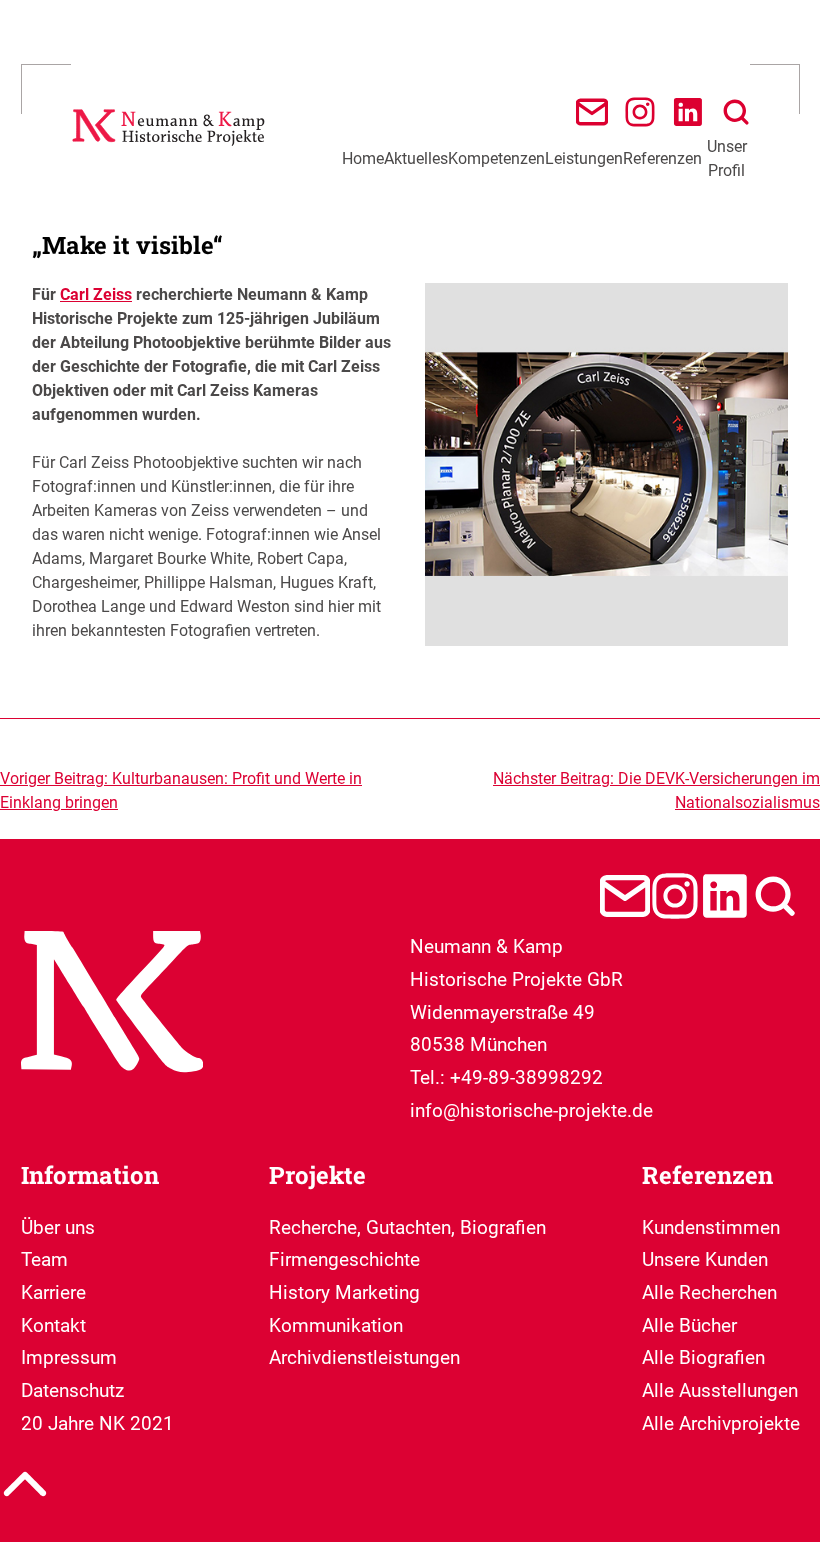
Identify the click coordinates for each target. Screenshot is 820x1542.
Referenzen (662, 158)
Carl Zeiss (96, 294)
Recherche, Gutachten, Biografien (407, 1227)
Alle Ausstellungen (720, 1390)
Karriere (53, 1292)
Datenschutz (72, 1390)
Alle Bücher (689, 1325)
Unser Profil (727, 158)
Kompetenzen (496, 158)
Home (363, 158)
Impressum (69, 1357)
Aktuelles (416, 158)
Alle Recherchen (709, 1292)
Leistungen (584, 158)
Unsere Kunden (705, 1259)
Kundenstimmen (711, 1227)
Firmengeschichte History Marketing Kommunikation (344, 1292)
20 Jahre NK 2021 (97, 1423)
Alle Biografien (703, 1357)
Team (44, 1259)
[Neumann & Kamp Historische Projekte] (171, 149)
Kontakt (53, 1325)
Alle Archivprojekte (721, 1423)
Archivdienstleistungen (364, 1357)
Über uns (58, 1227)
